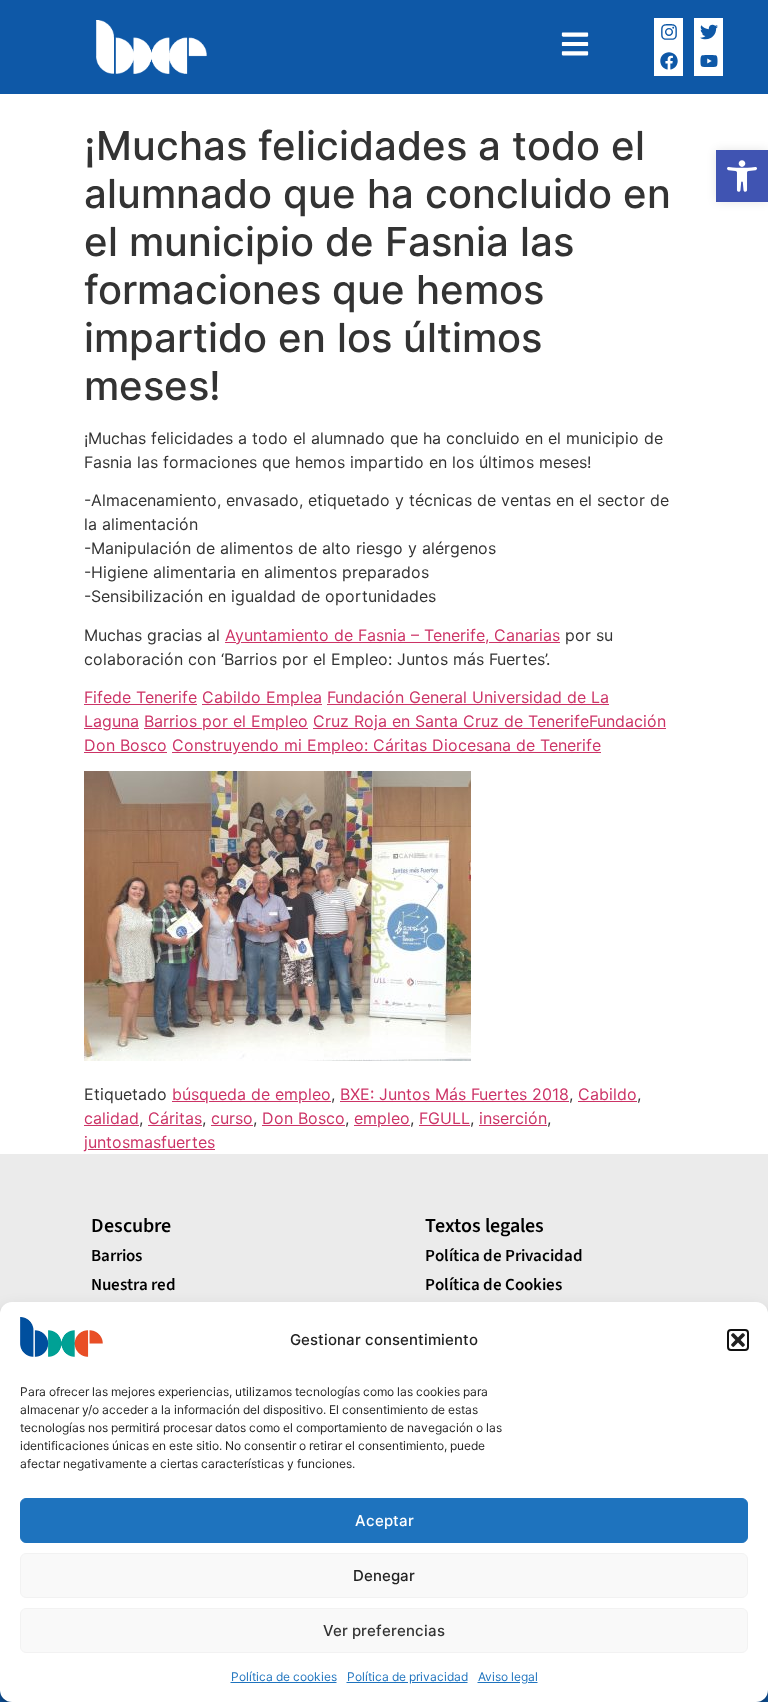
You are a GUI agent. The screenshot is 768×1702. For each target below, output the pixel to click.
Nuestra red (133, 1285)
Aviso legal (508, 1676)
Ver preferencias (384, 1630)
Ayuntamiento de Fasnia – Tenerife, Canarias (392, 635)
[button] (742, 176)
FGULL (444, 1118)
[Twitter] (708, 32)
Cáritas (175, 1118)
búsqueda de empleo (251, 1094)
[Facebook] (668, 61)
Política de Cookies (493, 1285)
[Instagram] (668, 32)
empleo (382, 1118)
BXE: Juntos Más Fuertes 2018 (454, 1094)
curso (232, 1118)
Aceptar (384, 1520)
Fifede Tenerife (140, 697)
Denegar (384, 1575)
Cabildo (607, 1094)
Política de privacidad (407, 1676)
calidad (111, 1118)
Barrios (116, 1256)
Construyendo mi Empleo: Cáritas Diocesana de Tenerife (386, 745)
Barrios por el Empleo (226, 721)
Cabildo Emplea (262, 697)
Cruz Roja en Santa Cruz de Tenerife (451, 721)
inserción (513, 1118)
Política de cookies (284, 1676)
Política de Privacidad (504, 1256)
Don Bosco (303, 1118)
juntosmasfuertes (149, 1142)
